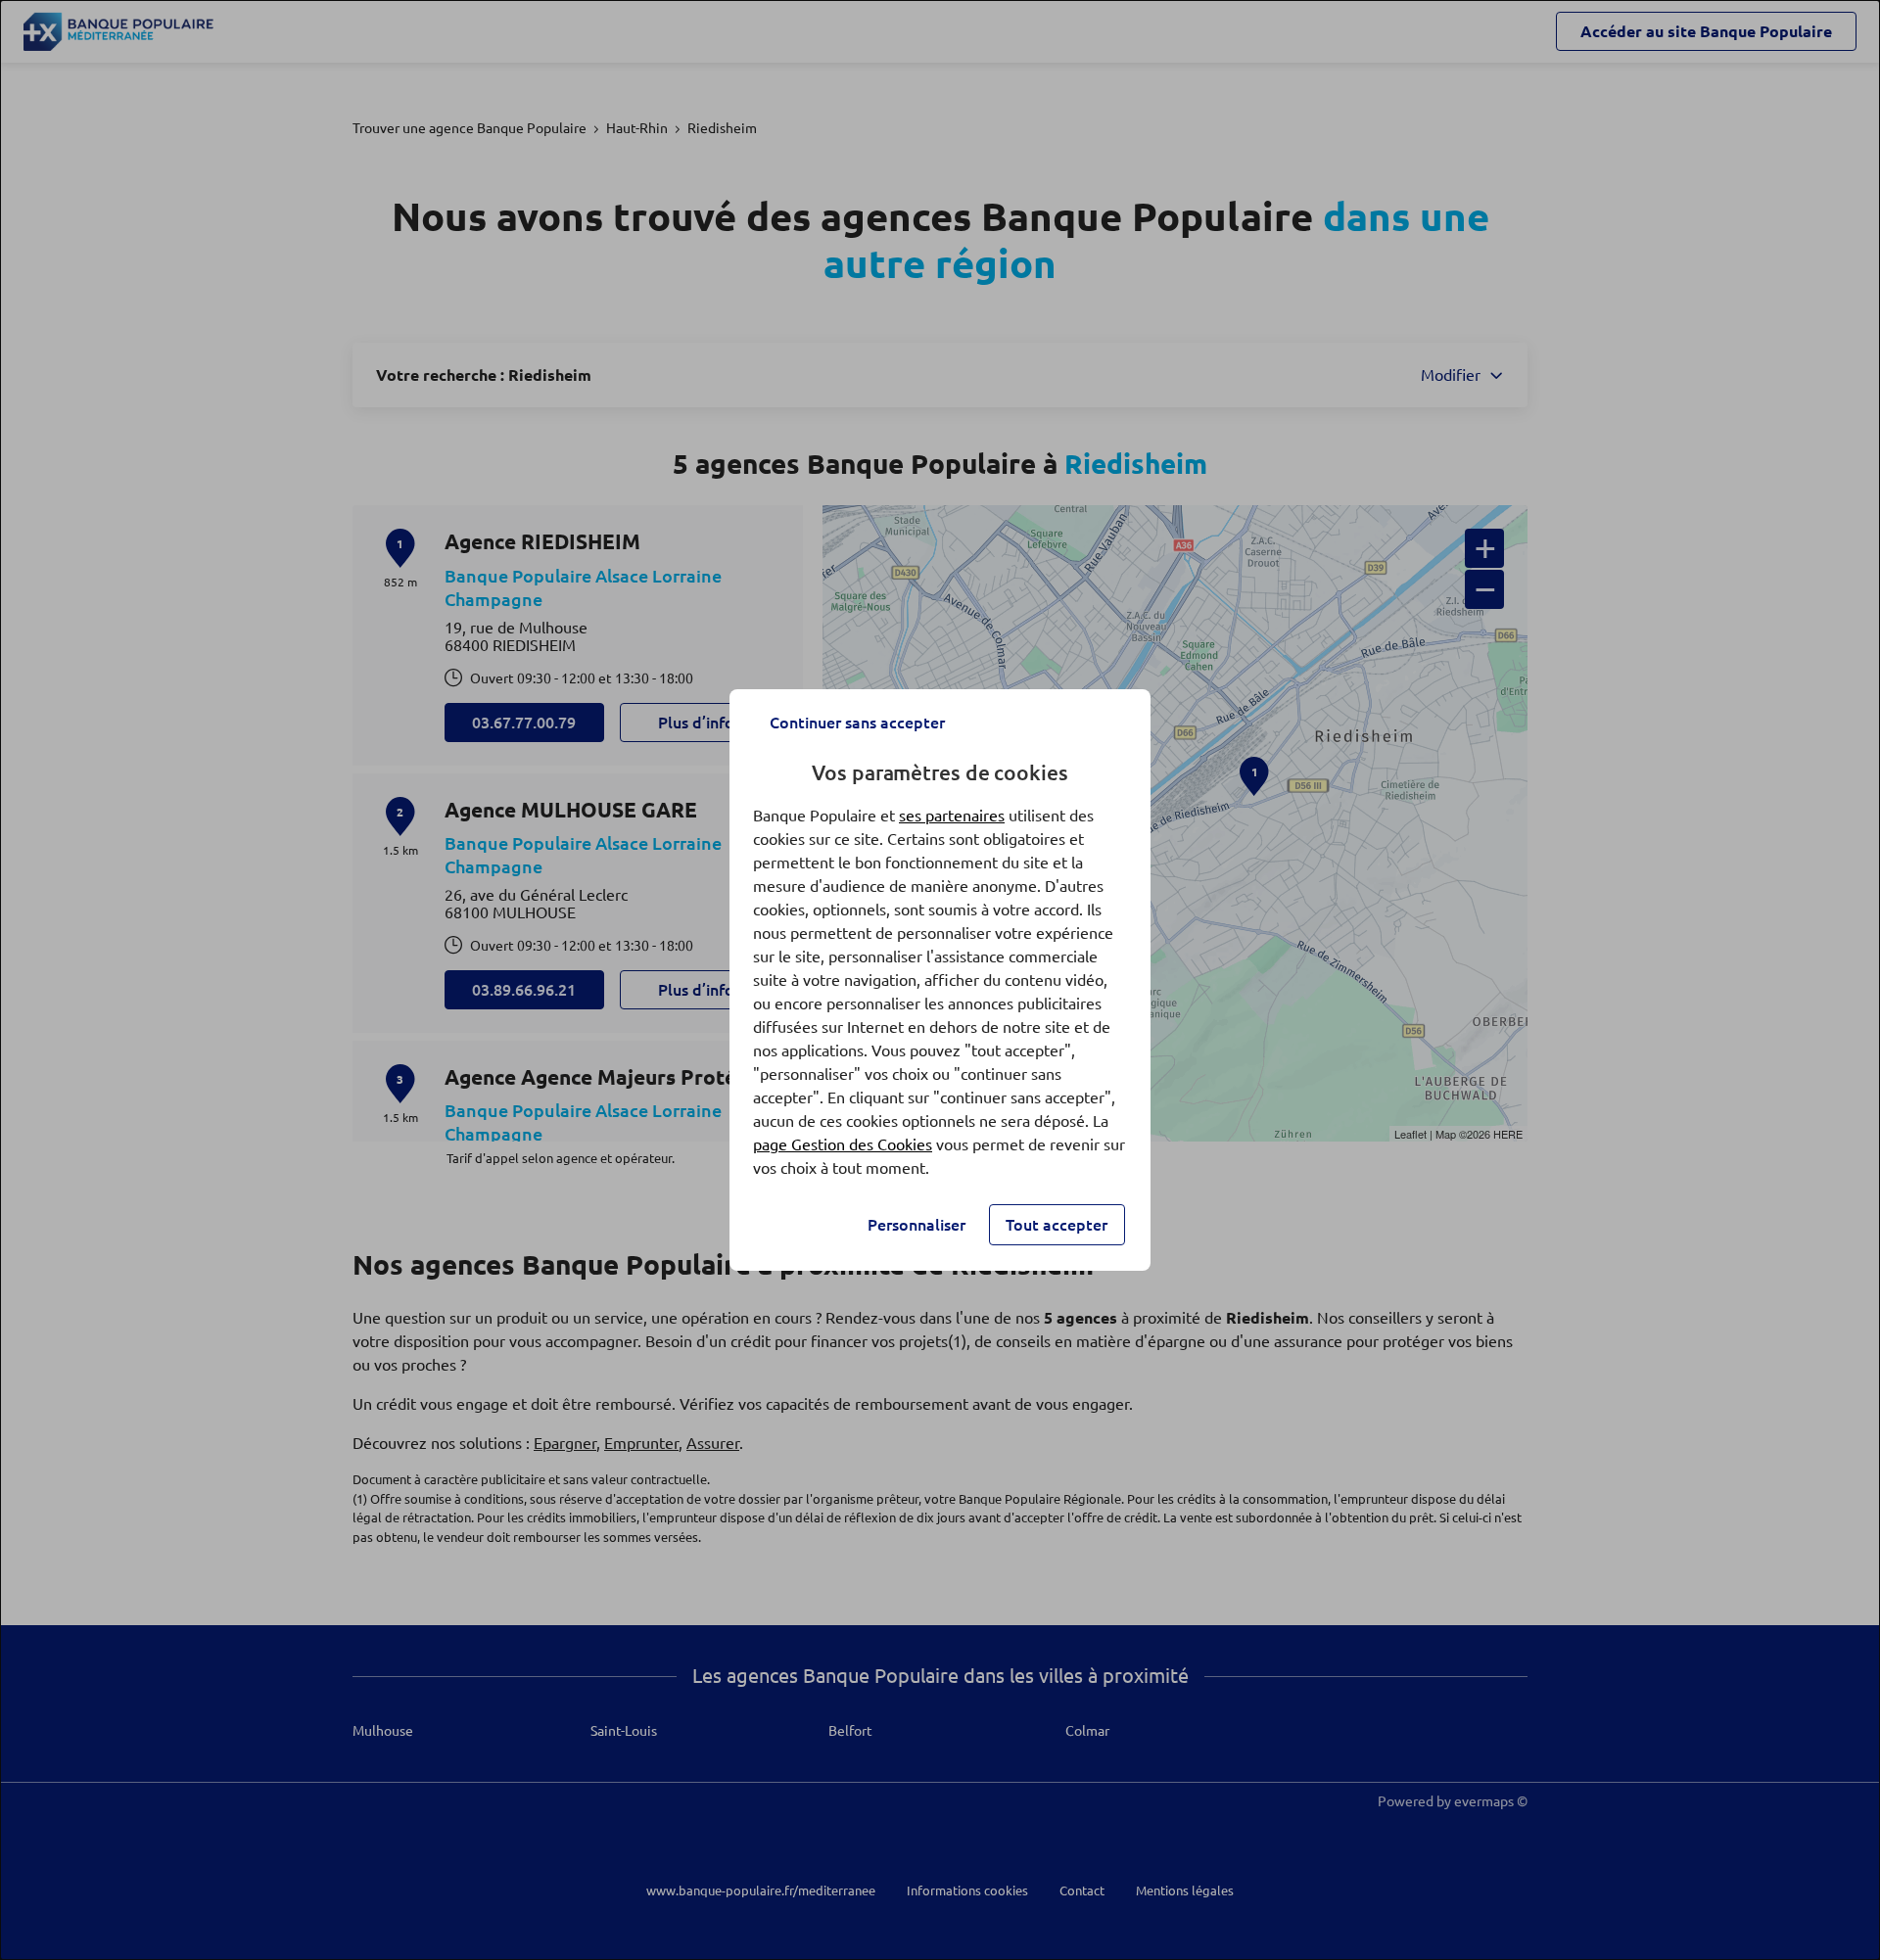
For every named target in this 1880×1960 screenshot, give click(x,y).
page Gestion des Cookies (843, 1144)
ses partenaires (952, 816)
